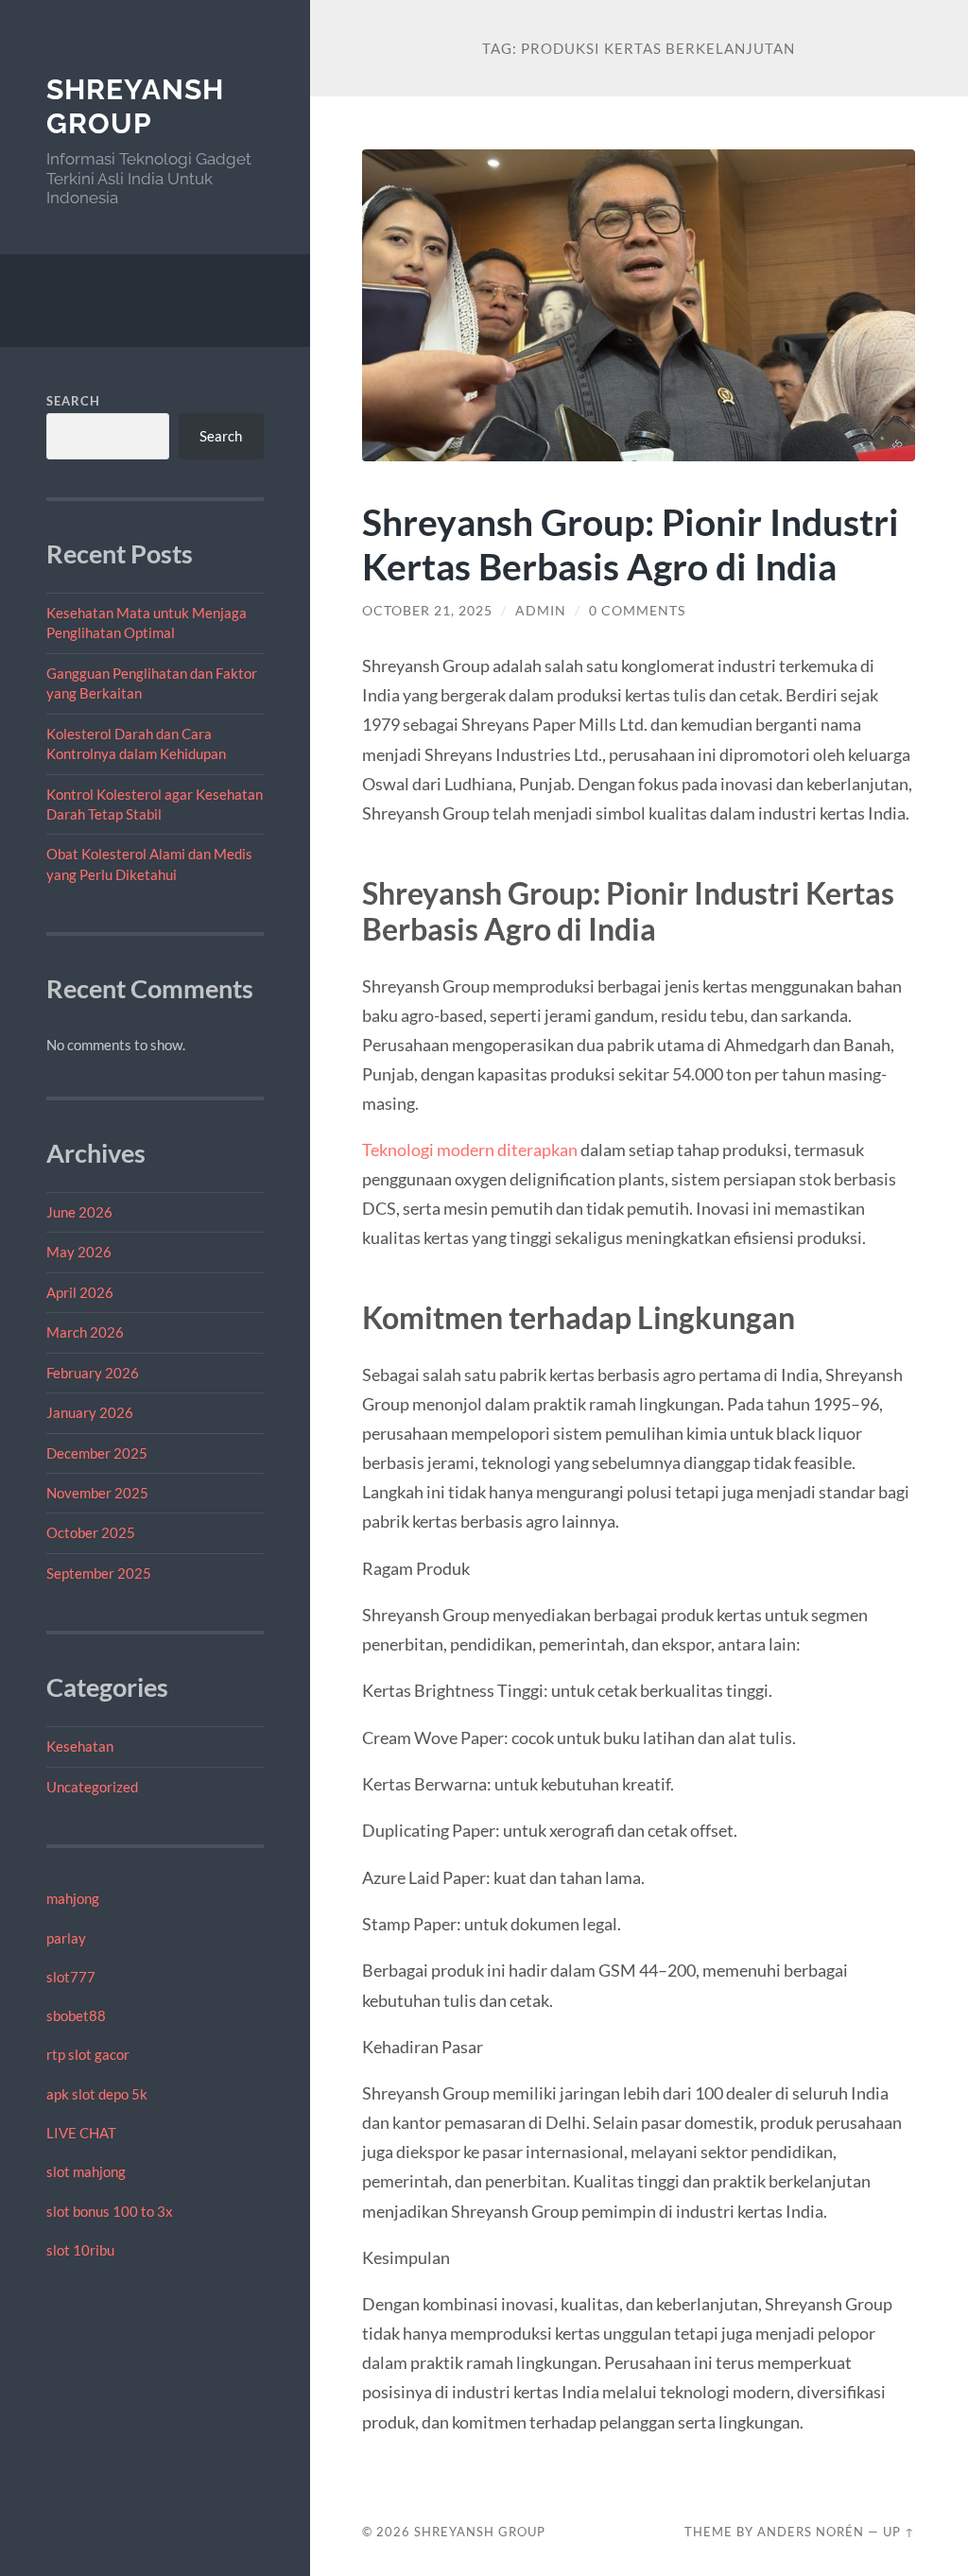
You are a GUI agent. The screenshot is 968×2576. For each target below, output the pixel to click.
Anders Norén (811, 2532)
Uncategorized (92, 1787)
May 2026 (79, 1252)
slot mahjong (86, 2171)
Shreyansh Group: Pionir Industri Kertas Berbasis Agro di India (631, 544)
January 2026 (90, 1412)
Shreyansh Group (135, 106)
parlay (66, 1938)
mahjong (73, 1898)
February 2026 (93, 1373)
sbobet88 (76, 2015)
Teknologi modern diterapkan (470, 1150)
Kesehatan (80, 1746)
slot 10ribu (80, 2250)
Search (73, 401)
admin (541, 611)
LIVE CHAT (81, 2133)
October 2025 (91, 1532)
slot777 (71, 1977)
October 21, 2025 (427, 611)
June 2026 (79, 1212)
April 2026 (80, 1292)
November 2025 (97, 1493)
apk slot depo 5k (97, 2094)
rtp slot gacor (88, 2054)
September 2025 (99, 1573)
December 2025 (97, 1453)
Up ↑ (899, 2532)
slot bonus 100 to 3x (110, 2211)
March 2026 (85, 1332)
